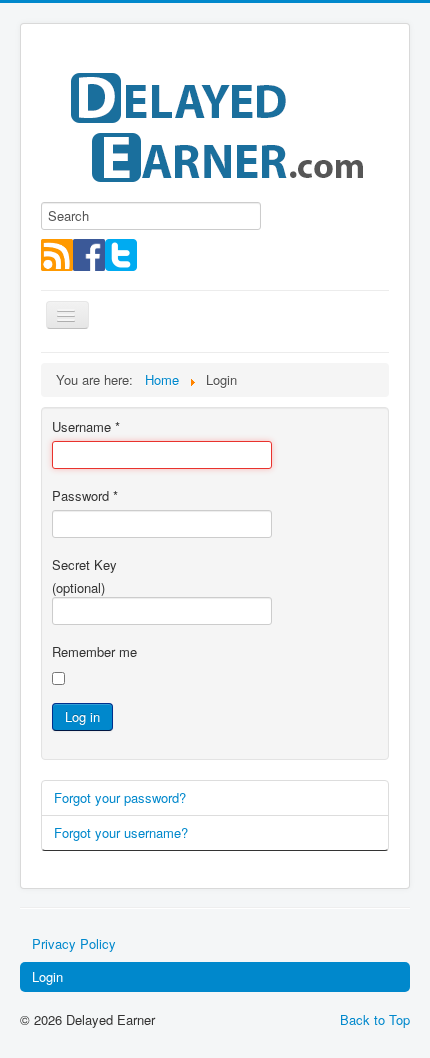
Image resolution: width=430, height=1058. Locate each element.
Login (47, 976)
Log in (82, 716)
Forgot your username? (121, 832)
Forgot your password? (120, 797)
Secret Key (84, 565)
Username (86, 427)
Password (85, 496)
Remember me (94, 652)
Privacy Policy (74, 943)
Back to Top (375, 1019)
